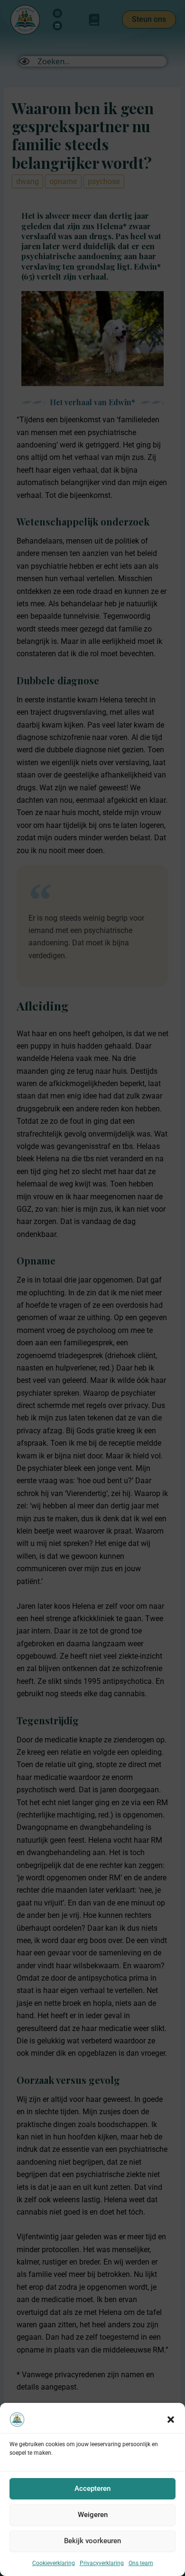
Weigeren (93, 2515)
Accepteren (92, 2489)
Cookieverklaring (54, 2563)
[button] (171, 2420)
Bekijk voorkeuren (92, 2541)
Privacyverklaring (102, 2563)
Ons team (141, 2563)
